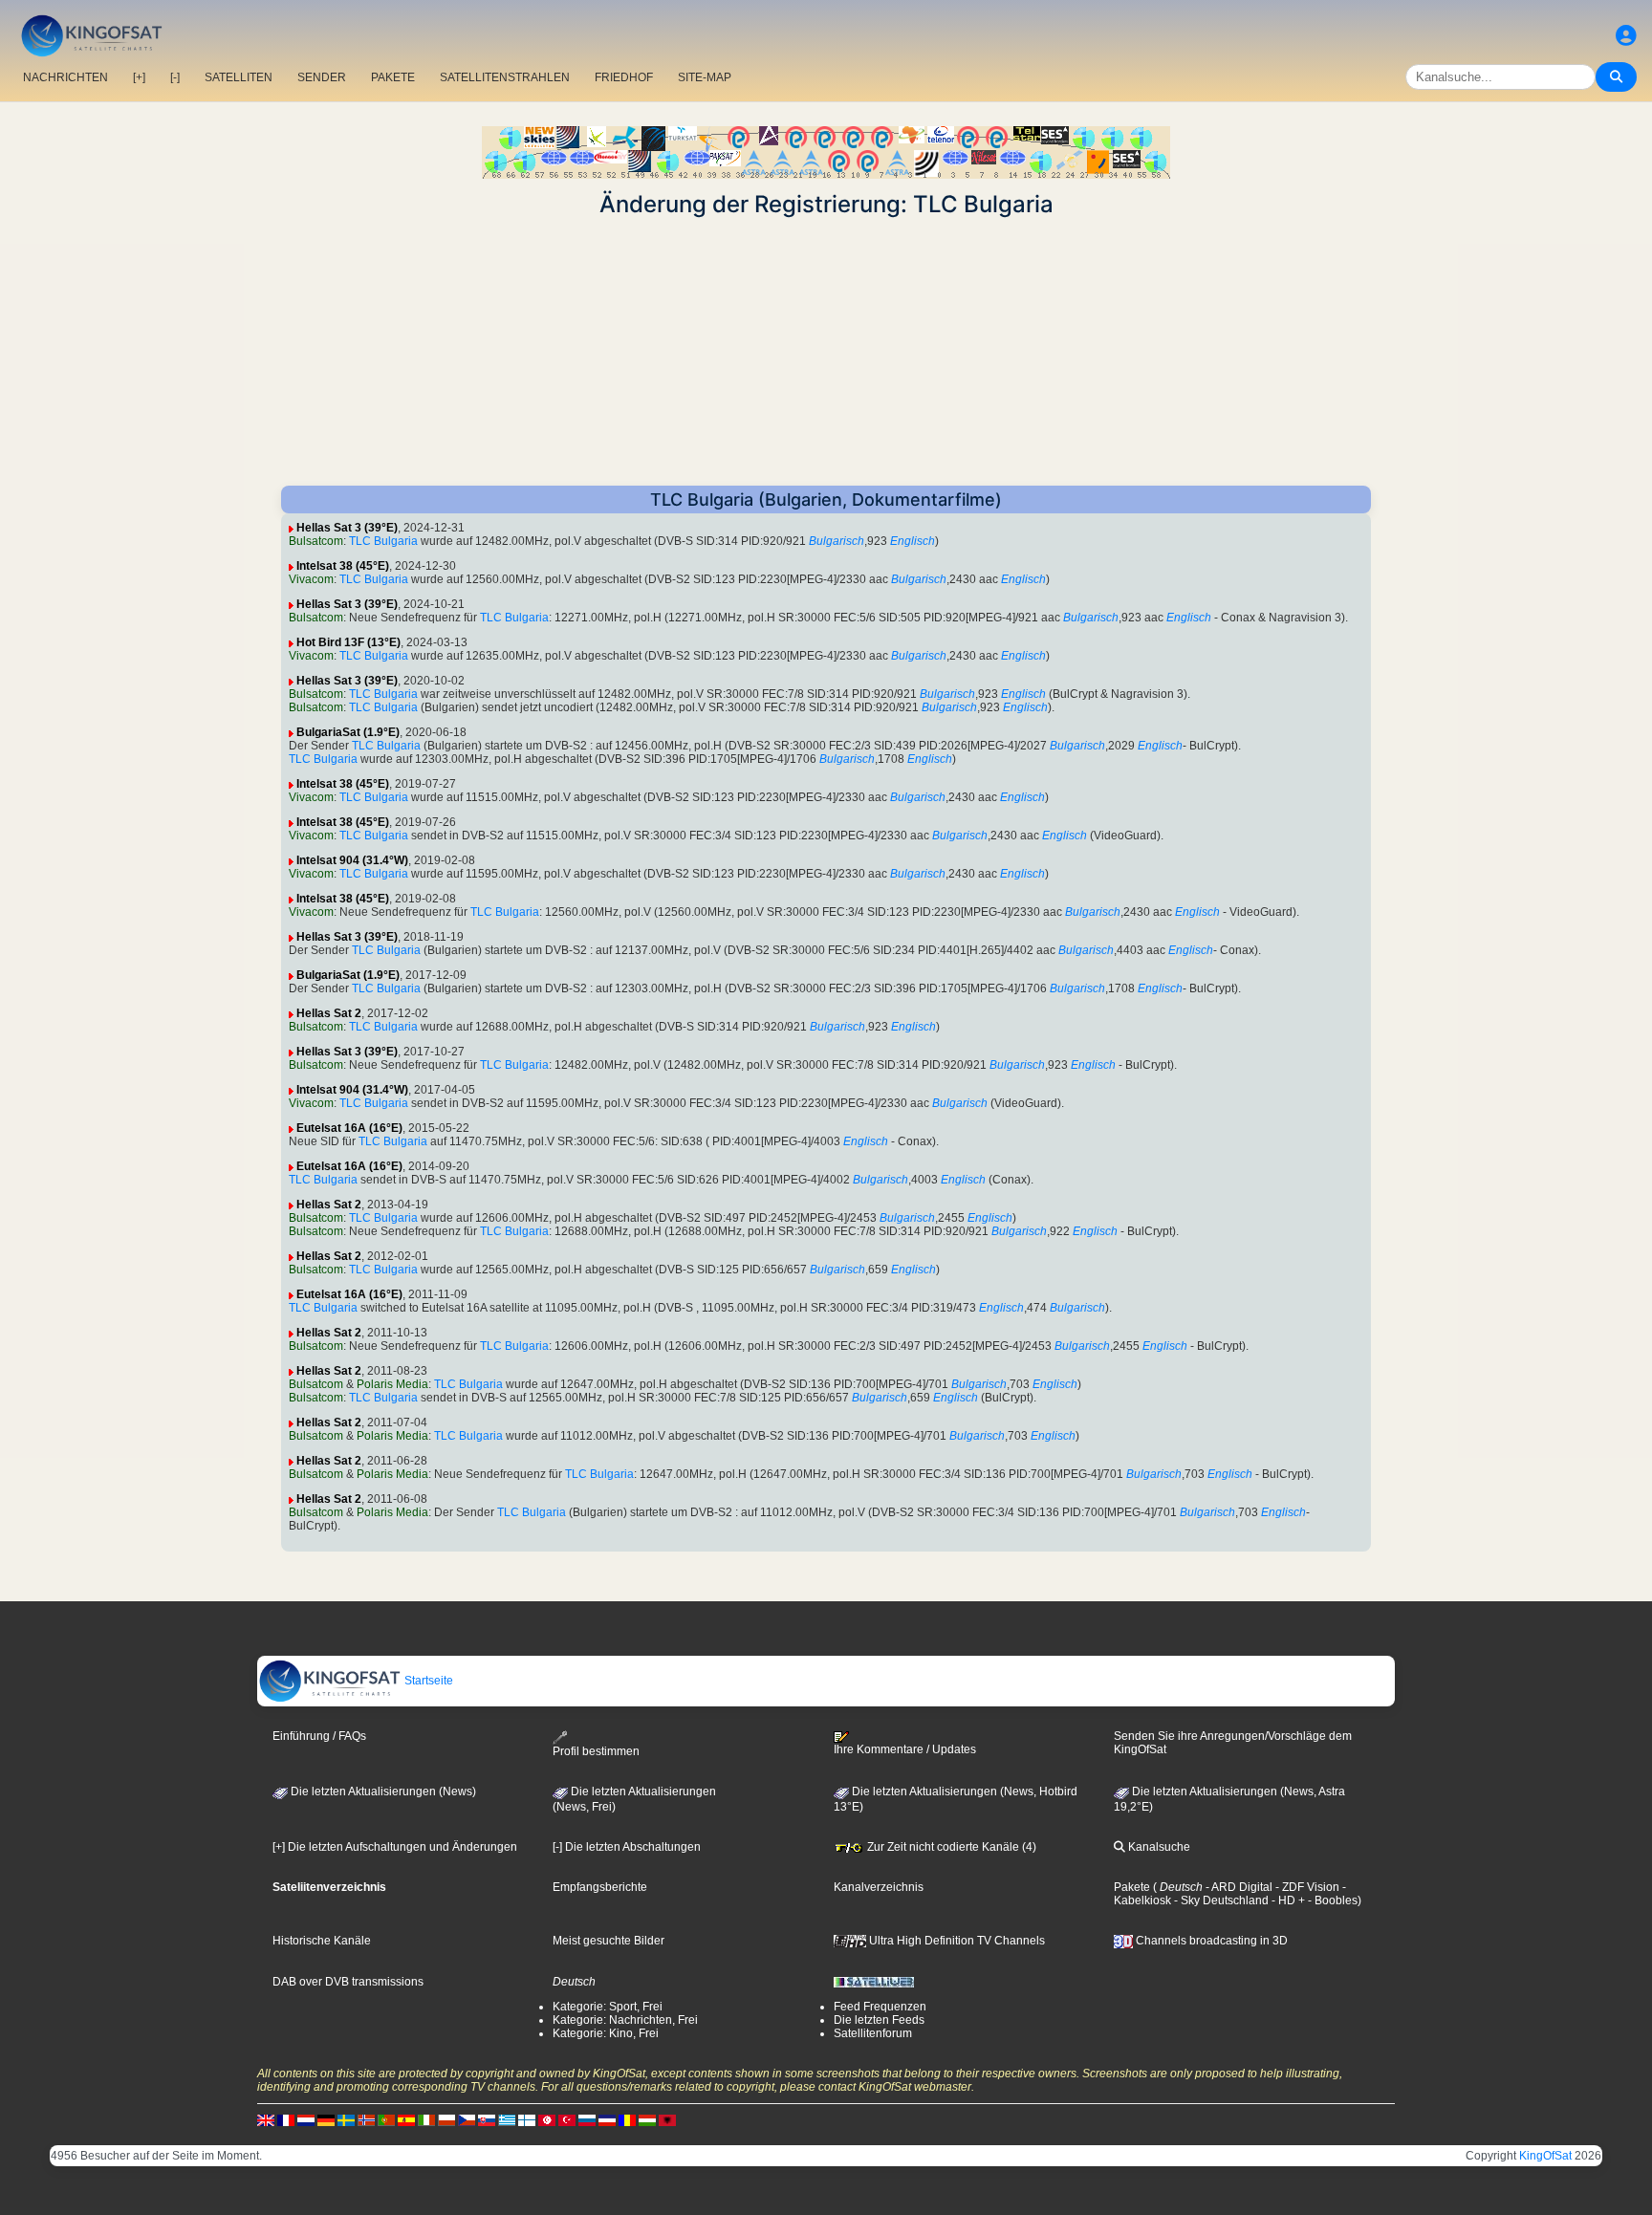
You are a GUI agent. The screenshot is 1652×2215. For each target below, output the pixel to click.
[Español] (406, 2120)
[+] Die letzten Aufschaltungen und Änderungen (395, 1847)
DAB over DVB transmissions (348, 1982)
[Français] (286, 2120)
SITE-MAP (705, 77)
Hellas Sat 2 (329, 1013)
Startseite (427, 1681)
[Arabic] (547, 2120)
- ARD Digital (1238, 1887)
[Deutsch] (326, 2120)
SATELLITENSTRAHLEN (505, 77)
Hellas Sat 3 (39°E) (347, 528)
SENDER (322, 77)
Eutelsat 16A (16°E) (349, 1128)
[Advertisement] (826, 352)
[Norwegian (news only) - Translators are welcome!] (366, 2120)
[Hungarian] (647, 2120)
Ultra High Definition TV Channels (956, 1941)
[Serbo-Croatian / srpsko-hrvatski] (607, 2120)
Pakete (1132, 1887)
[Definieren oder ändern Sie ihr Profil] (1626, 36)
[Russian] (587, 2120)
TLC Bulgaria (383, 541)
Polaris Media (392, 1384)
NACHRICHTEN (65, 77)
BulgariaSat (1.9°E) (348, 732)
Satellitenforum (873, 2033)
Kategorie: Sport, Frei (608, 2007)
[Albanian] (667, 2120)
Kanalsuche (1158, 1847)
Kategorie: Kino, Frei (606, 2033)
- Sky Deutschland (1220, 1900)
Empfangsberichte (600, 1887)
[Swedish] (346, 2120)
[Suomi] (527, 2120)
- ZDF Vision (1306, 1887)
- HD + (1287, 1900)
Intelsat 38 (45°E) (343, 566)
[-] (175, 77)
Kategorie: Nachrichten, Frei (625, 2020)
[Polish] (446, 2120)
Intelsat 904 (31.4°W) (352, 860)
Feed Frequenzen (880, 2007)
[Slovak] (487, 2120)
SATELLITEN (239, 77)
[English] (266, 2120)
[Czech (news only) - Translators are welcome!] (467, 2120)
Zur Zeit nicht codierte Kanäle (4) (950, 1847)
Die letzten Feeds (879, 2020)
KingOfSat (1545, 2156)
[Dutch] (306, 2120)
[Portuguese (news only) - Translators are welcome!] (386, 2120)
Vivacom (311, 579)
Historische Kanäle (322, 1941)
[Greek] (507, 2120)
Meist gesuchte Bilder (609, 1941)
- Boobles (1331, 1900)
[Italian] (426, 2120)
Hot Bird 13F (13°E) (348, 642)
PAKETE (393, 77)
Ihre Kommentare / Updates (905, 1749)
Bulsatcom (316, 541)
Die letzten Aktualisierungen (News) (382, 1792)
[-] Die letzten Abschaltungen (627, 1847)
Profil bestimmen (596, 1751)
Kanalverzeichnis (879, 1887)
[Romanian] (627, 2120)
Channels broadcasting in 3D (1210, 1941)
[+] (139, 77)
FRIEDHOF (624, 77)
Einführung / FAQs (319, 1736)
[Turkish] (567, 2120)
